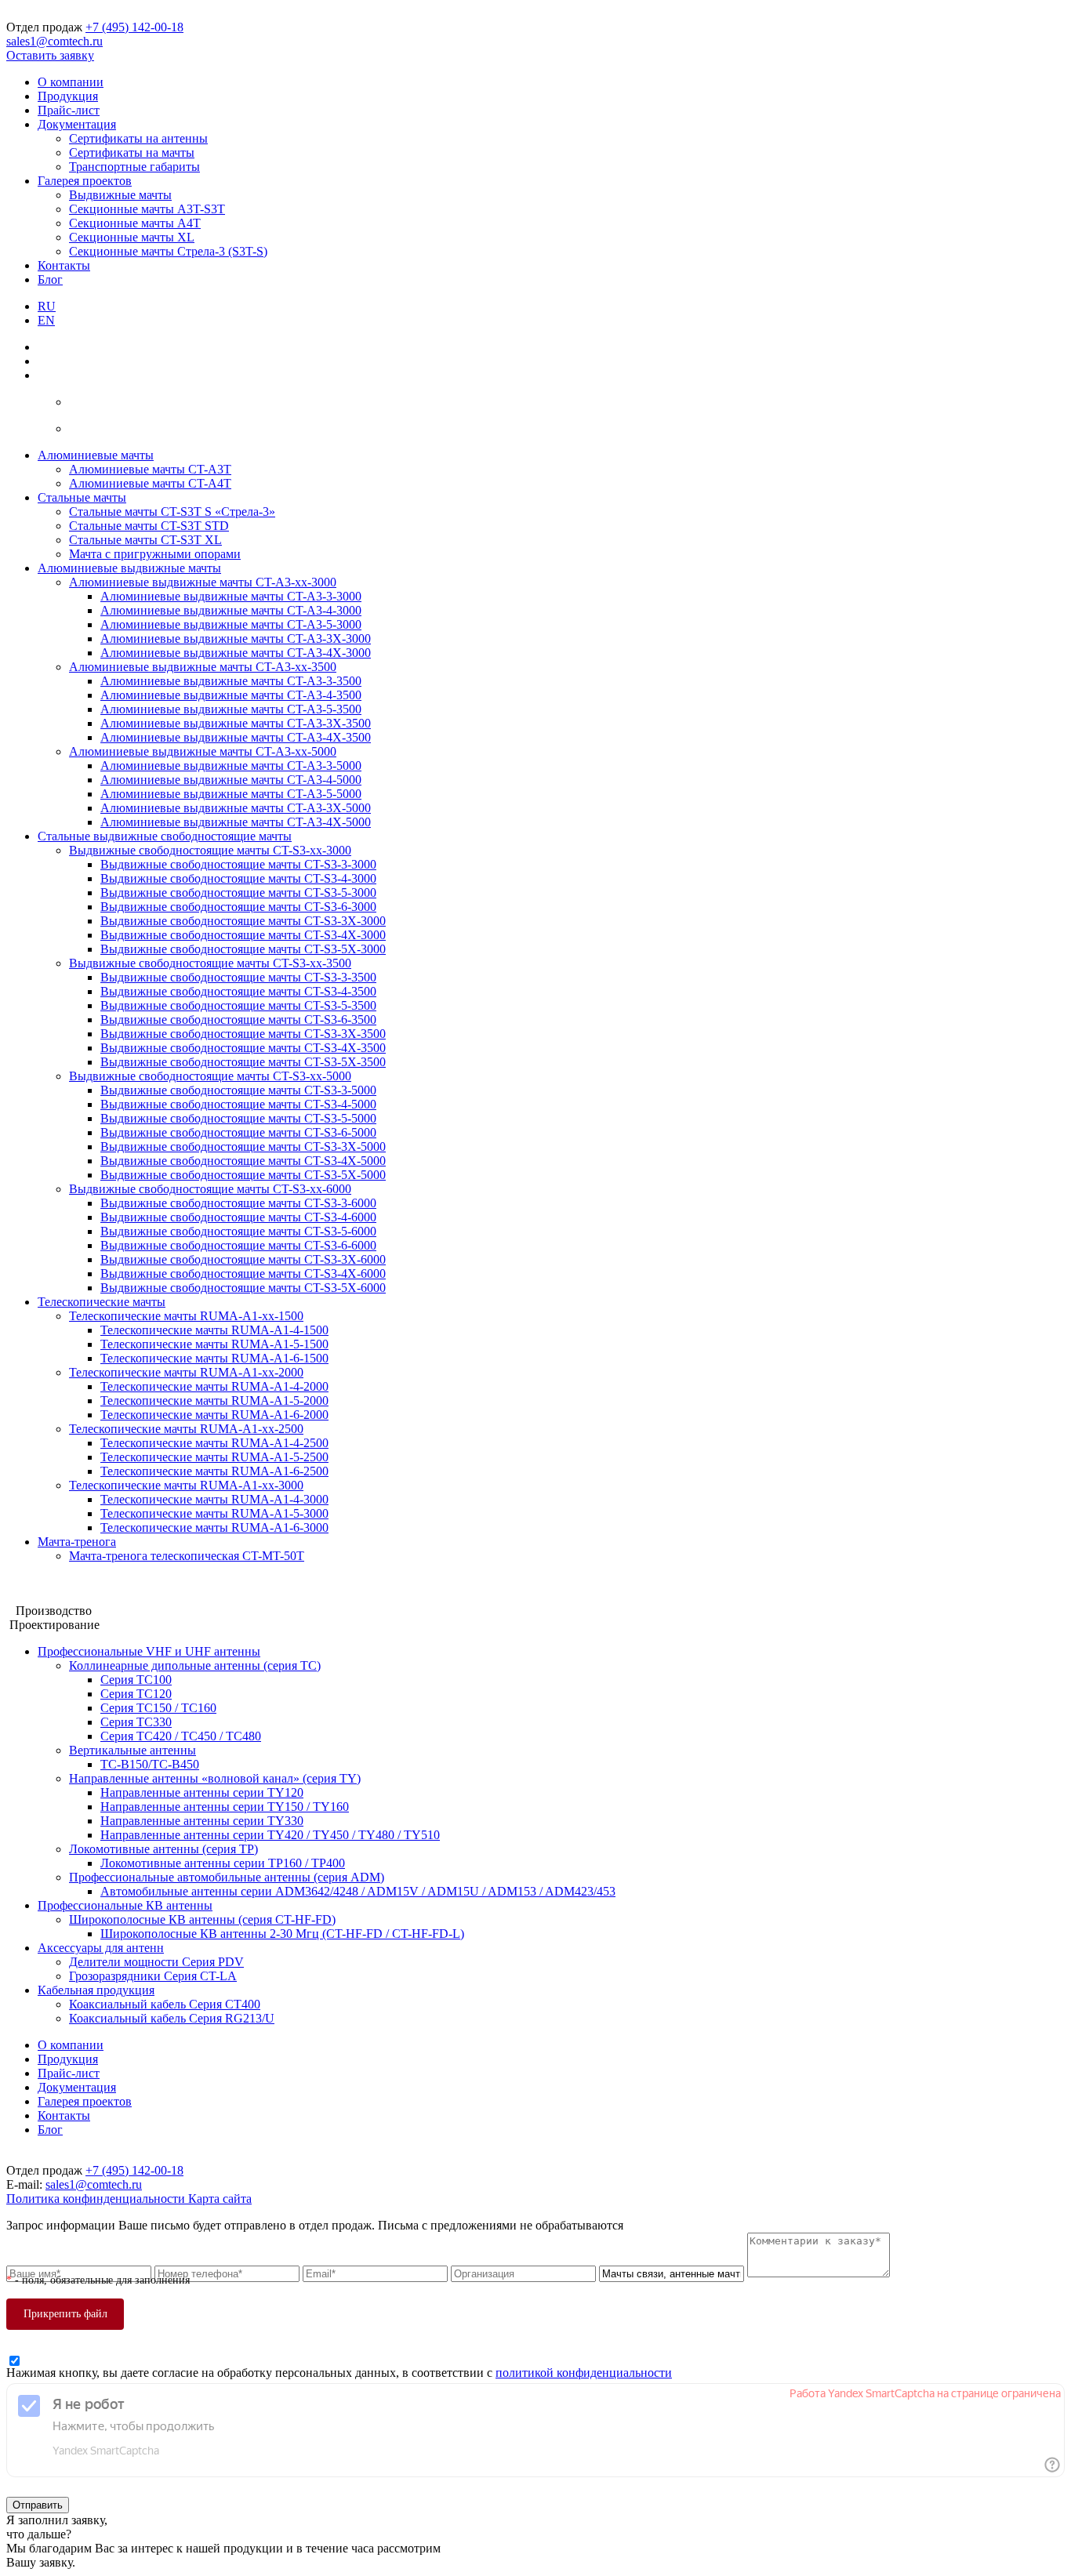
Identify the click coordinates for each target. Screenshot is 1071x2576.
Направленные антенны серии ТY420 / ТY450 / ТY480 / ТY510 (270, 1835)
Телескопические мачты (102, 1302)
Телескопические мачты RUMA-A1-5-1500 (214, 1344)
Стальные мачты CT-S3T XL (145, 540)
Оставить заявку (50, 55)
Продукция (68, 96)
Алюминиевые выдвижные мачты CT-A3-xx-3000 (203, 582)
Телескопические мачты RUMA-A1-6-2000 (214, 1415)
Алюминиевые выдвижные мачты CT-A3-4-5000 (231, 780)
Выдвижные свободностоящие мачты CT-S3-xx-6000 (210, 1189)
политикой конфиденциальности (584, 2373)
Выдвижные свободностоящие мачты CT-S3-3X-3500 (243, 1034)
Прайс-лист (69, 110)
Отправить (38, 2505)
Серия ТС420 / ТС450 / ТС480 (181, 1736)
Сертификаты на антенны (138, 138)
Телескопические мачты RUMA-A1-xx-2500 (186, 1429)
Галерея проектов (85, 181)
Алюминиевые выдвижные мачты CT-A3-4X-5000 (236, 822)
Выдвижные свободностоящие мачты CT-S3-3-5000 (238, 1090)
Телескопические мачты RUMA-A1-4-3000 (214, 1499)
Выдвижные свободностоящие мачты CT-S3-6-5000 (238, 1132)
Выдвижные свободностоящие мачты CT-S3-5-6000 (238, 1231)
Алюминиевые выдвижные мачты (129, 568)
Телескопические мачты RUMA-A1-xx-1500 (186, 1316)
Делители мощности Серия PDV (156, 1962)
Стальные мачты (82, 497)
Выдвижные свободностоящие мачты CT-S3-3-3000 (238, 864)
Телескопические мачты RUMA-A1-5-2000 (214, 1400)
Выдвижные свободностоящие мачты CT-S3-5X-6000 (243, 1288)
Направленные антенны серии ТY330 (202, 1821)
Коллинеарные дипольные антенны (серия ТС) (195, 1665)
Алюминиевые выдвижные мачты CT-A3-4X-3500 (236, 737)
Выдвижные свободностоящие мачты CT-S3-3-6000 (238, 1203)
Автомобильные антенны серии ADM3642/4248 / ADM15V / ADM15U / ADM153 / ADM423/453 (358, 1891)
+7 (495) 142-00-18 (134, 27)
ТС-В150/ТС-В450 (150, 1764)
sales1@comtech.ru (54, 41)
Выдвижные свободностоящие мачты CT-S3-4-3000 (238, 878)
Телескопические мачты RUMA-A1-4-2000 (214, 1386)
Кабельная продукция (96, 1990)
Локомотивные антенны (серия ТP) (163, 1849)
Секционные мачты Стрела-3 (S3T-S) (168, 251)
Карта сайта (220, 2199)
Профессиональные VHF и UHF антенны (149, 1651)
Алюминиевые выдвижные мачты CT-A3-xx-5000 (203, 751)
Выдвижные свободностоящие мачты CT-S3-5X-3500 (243, 1062)
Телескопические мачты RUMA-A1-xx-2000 (186, 1372)
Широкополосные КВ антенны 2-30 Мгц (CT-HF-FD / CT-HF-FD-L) (282, 1934)
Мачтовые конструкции (70, 1582)
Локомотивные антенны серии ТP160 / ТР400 (223, 1863)
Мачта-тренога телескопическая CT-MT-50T (187, 1556)
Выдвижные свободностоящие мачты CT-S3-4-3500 (238, 991)
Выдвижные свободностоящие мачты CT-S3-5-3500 (238, 1005)
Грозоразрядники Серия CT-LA (153, 1976)
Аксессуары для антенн (101, 1948)
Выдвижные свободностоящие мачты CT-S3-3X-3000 (243, 921)
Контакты (64, 265)
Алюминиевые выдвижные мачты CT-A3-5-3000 (231, 624)
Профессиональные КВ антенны (125, 1905)
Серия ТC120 (136, 1694)
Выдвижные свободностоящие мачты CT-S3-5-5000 (238, 1118)
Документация (77, 124)
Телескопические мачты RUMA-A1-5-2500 (214, 1457)
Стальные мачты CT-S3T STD (149, 526)
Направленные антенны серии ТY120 (202, 1792)
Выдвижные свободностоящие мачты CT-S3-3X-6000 (243, 1259)
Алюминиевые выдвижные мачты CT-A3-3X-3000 (236, 639)
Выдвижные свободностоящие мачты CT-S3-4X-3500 (243, 1048)
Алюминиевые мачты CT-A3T (150, 469)
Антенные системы (58, 1596)
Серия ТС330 (136, 1722)
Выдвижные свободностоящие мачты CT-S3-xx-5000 (210, 1076)
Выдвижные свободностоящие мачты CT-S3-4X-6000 (243, 1273)
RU (47, 306)
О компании (71, 82)
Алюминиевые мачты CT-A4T (150, 483)
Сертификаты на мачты (132, 152)
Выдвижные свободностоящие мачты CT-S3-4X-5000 (243, 1161)
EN (46, 320)
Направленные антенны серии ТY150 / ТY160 (225, 1807)
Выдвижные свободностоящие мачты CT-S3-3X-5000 (243, 1147)
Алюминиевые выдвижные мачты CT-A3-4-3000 (231, 610)
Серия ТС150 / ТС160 (158, 1708)
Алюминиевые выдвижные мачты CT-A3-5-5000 (231, 794)
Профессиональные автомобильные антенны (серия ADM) (227, 1877)
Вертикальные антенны (133, 1750)
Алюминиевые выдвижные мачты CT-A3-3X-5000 (236, 808)
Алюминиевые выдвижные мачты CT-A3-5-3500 (231, 709)
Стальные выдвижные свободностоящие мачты (165, 836)
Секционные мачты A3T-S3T (147, 209)
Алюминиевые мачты (96, 455)
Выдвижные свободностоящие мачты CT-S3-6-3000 (238, 907)
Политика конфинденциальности (97, 2199)
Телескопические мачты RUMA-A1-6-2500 (214, 1471)
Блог (50, 279)
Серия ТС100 (136, 1680)
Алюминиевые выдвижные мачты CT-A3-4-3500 (231, 695)
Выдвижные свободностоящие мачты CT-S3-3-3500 (238, 977)
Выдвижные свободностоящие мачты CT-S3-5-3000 (238, 893)
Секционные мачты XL (132, 237)
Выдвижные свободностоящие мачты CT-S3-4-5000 (238, 1104)
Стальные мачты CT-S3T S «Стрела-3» (172, 512)
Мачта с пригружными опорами (155, 554)
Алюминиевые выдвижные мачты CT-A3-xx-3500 (203, 667)
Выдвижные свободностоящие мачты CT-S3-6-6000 (238, 1245)
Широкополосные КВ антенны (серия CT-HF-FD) (202, 1919)
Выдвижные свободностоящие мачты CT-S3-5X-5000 (243, 1175)
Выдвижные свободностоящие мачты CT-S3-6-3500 (238, 1020)
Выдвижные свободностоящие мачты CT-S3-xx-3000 (210, 850)
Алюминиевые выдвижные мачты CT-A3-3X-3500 (236, 723)
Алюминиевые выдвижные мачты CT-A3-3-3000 (231, 596)
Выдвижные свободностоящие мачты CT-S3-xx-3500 (210, 963)
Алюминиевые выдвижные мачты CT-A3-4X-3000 (236, 653)
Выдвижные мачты (120, 195)
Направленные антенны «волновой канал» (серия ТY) (215, 1778)
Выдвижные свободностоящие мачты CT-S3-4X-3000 (243, 935)
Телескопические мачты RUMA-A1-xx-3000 (186, 1485)
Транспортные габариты (134, 167)
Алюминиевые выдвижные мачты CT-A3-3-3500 (231, 681)
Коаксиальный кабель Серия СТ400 (165, 2004)
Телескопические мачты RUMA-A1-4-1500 (214, 1330)
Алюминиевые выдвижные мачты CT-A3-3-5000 (231, 766)
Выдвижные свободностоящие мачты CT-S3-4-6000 (238, 1217)
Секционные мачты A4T (135, 223)
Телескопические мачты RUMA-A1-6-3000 (214, 1527)
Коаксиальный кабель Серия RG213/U (172, 2018)
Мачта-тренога (77, 1542)
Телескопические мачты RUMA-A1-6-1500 (214, 1358)
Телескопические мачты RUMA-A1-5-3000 (214, 1513)
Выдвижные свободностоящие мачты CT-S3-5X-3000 (243, 949)
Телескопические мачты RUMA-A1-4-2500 (214, 1443)
